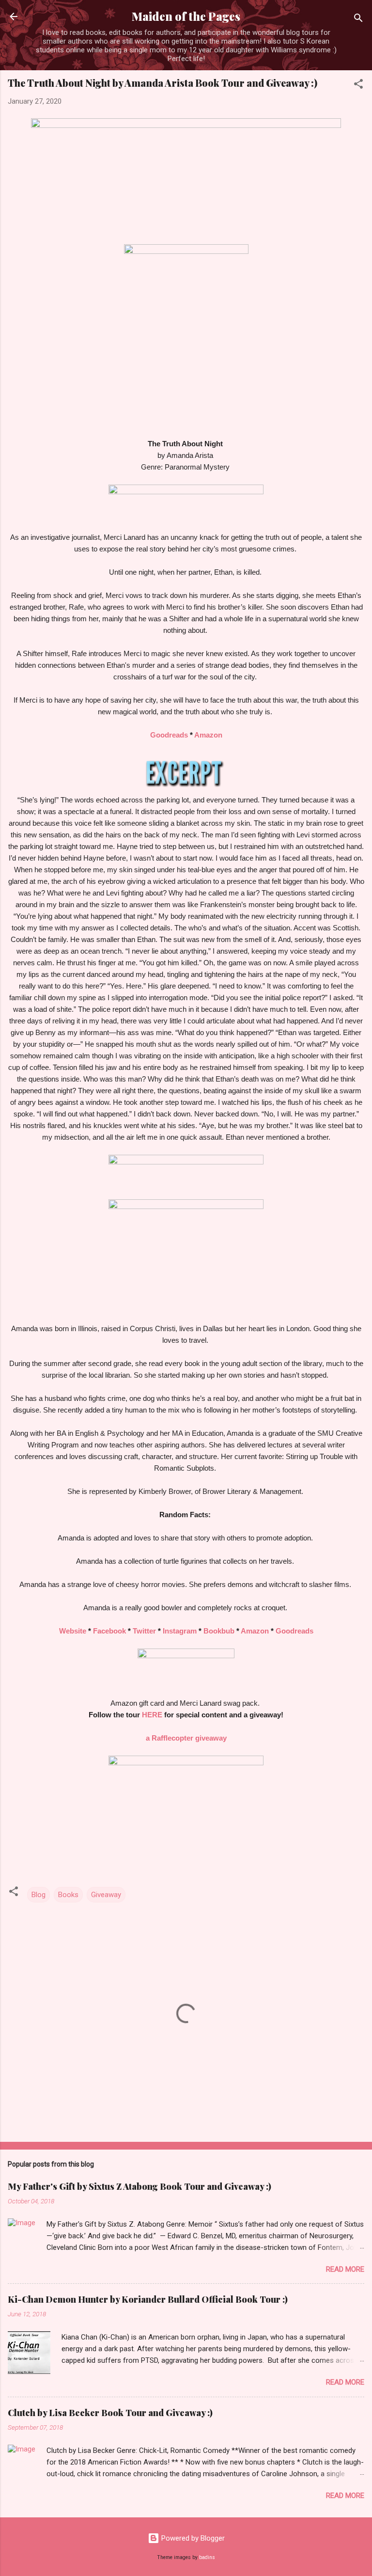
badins (207, 2557)
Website (73, 1631)
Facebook (109, 1631)
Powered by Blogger (192, 2538)
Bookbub (219, 1631)
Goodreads (169, 735)
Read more (345, 2269)
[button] (358, 86)
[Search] (358, 20)
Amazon (208, 735)
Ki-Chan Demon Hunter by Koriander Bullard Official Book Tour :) (148, 2299)
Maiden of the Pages (186, 16)
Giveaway (106, 1895)
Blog (39, 1895)
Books (68, 1895)
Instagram (180, 1631)
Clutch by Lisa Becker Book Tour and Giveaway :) (110, 2413)
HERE (152, 1715)
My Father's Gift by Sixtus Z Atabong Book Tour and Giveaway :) (139, 2186)
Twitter (144, 1631)
